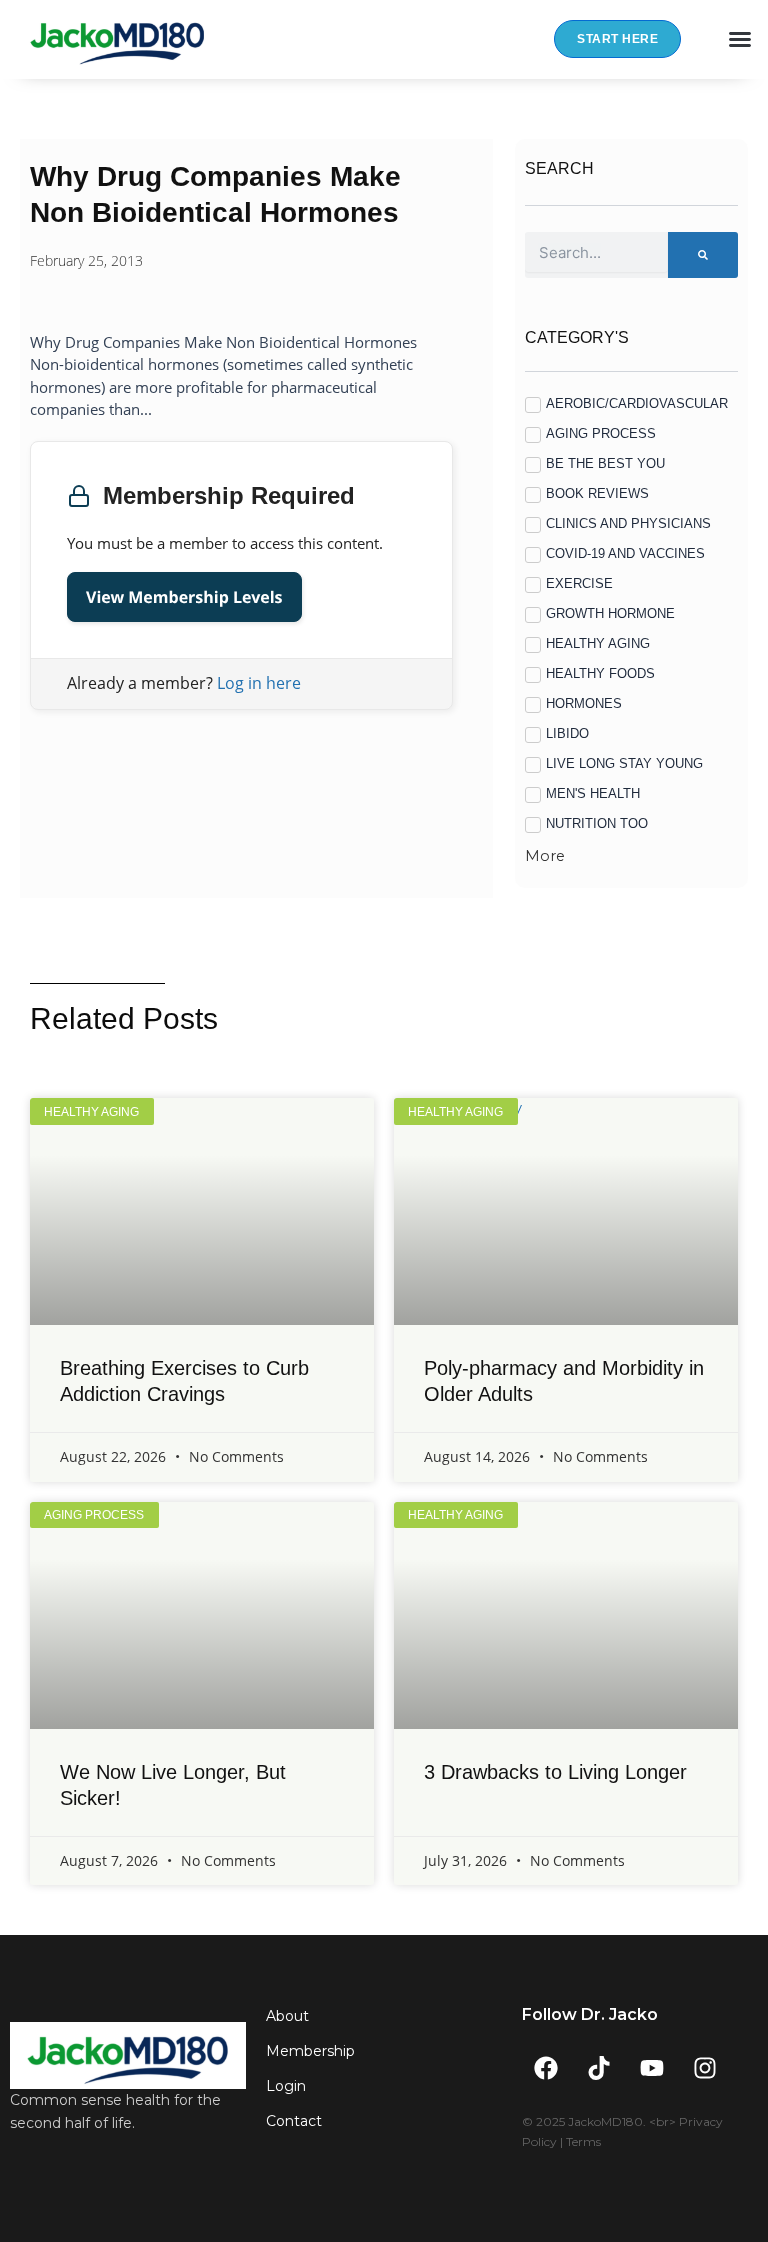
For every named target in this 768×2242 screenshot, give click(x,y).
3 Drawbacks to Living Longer (555, 1772)
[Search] (703, 255)
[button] (740, 39)
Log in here (259, 683)
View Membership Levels (184, 597)
